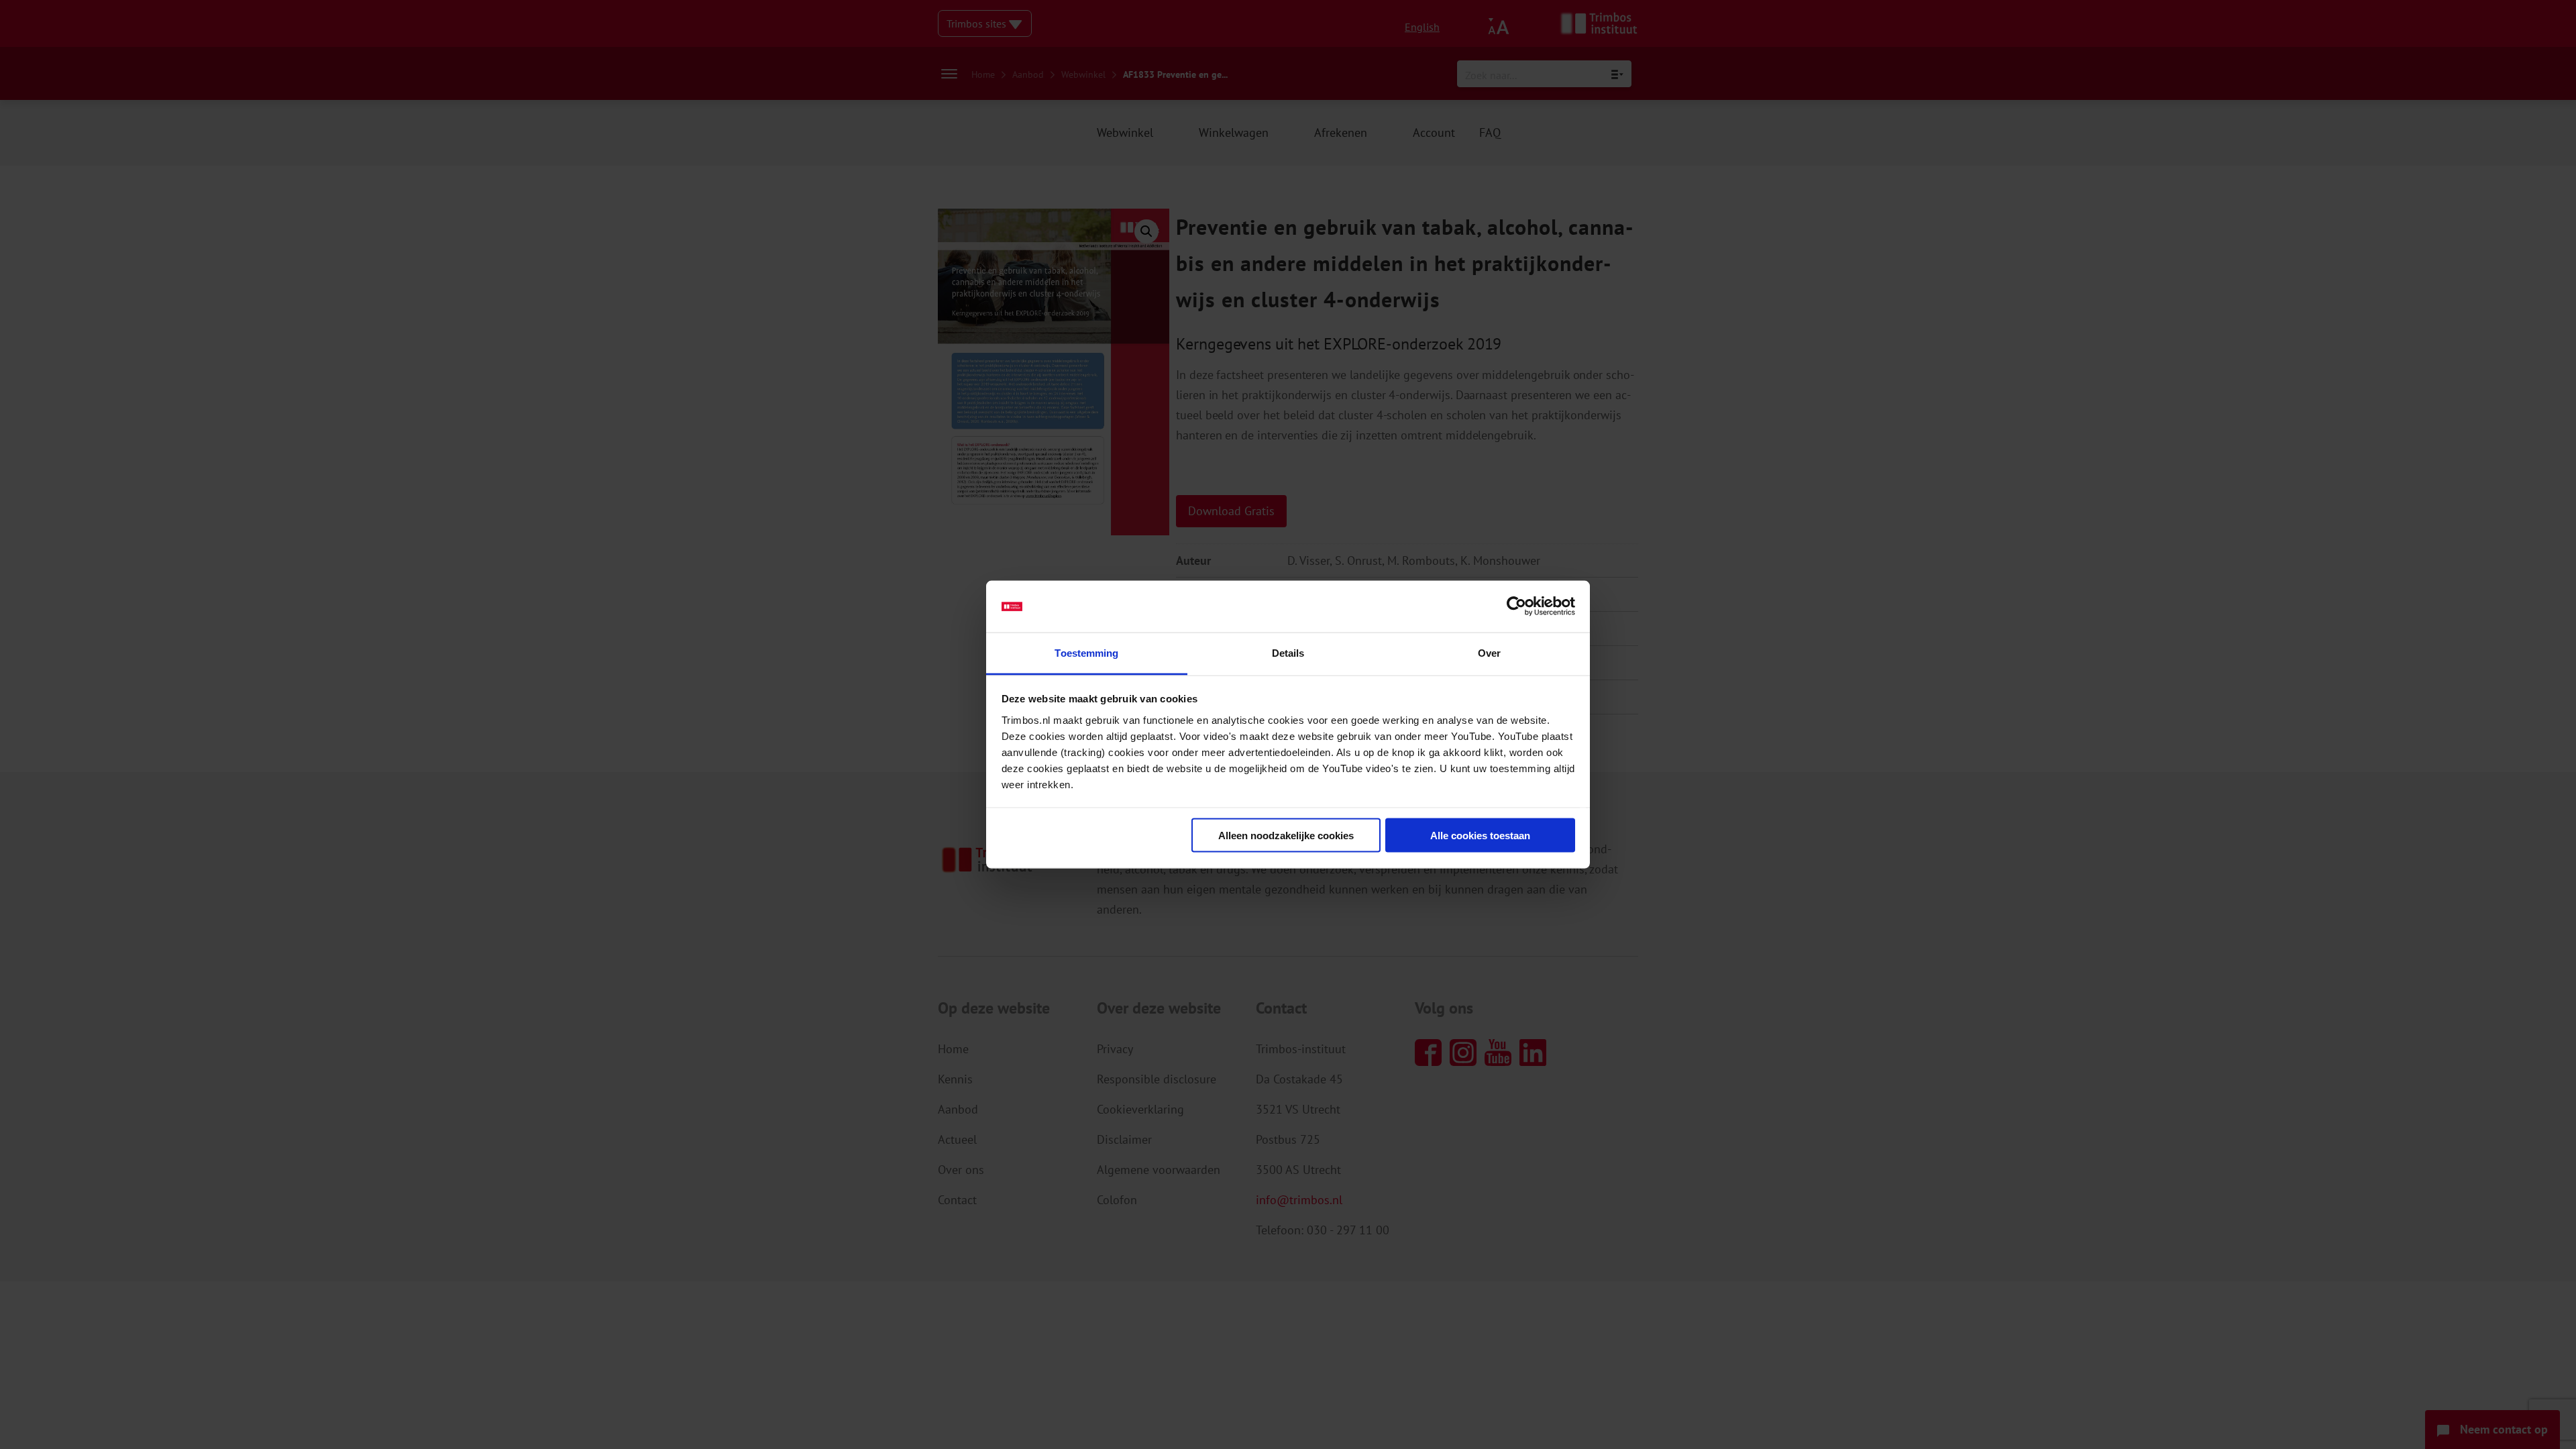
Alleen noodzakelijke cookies (1286, 836)
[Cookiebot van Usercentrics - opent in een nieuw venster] (1516, 606)
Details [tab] (1288, 652)
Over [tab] (1489, 652)
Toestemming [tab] (1086, 652)
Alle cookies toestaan (1480, 836)
